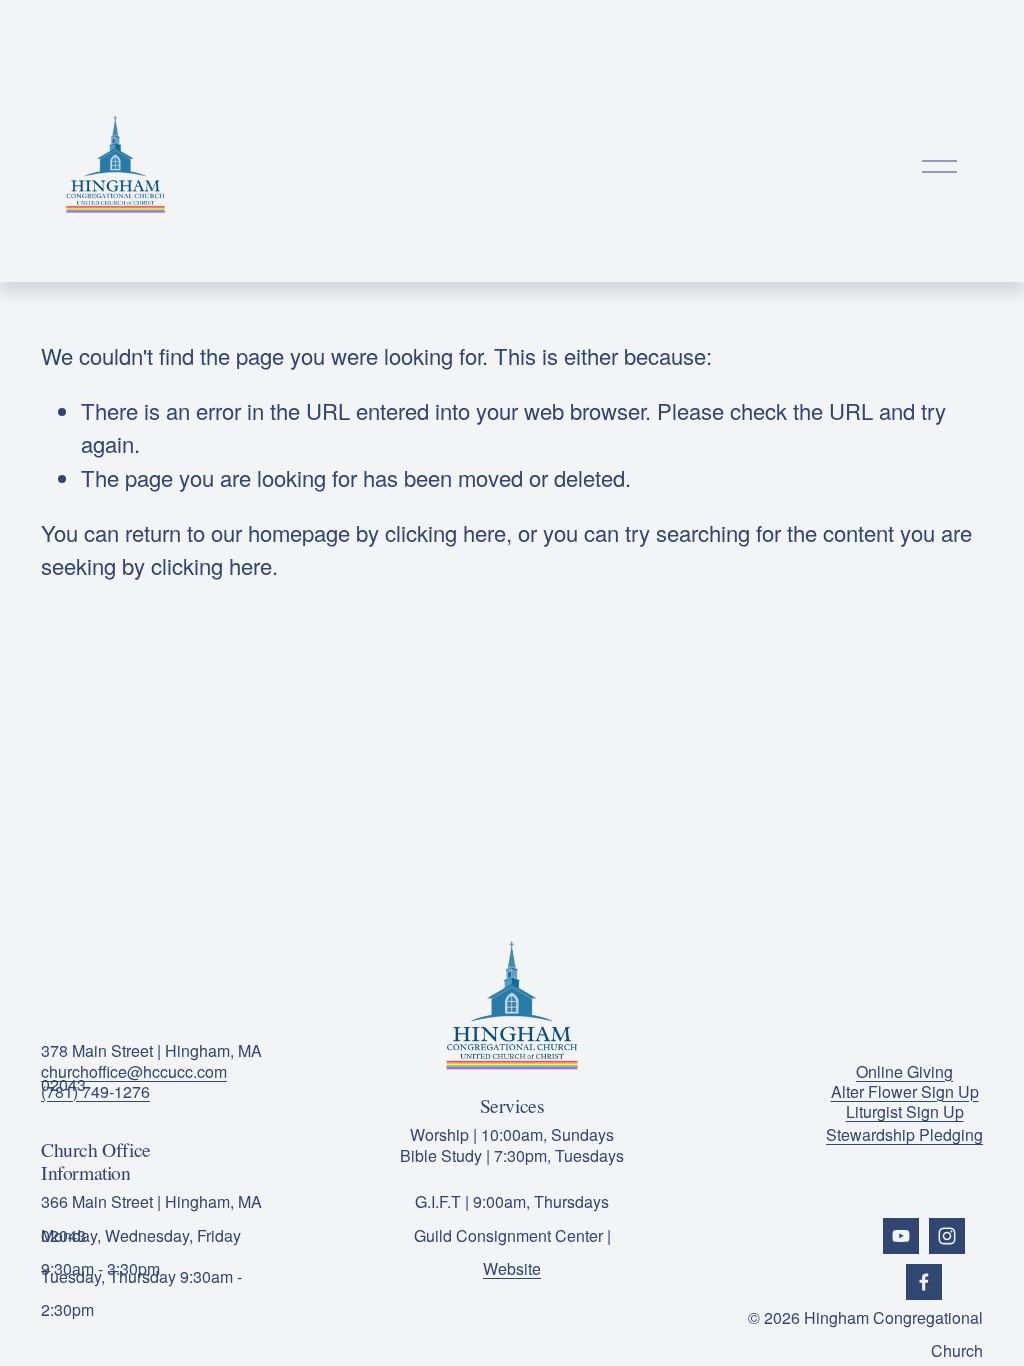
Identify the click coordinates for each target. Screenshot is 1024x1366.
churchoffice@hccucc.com (134, 1071)
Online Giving (904, 1071)
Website (512, 1268)
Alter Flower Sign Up (905, 1091)
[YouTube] (901, 1236)
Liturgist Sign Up (905, 1111)
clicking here (445, 532)
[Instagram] (947, 1236)
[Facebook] (924, 1282)
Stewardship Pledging (904, 1134)
